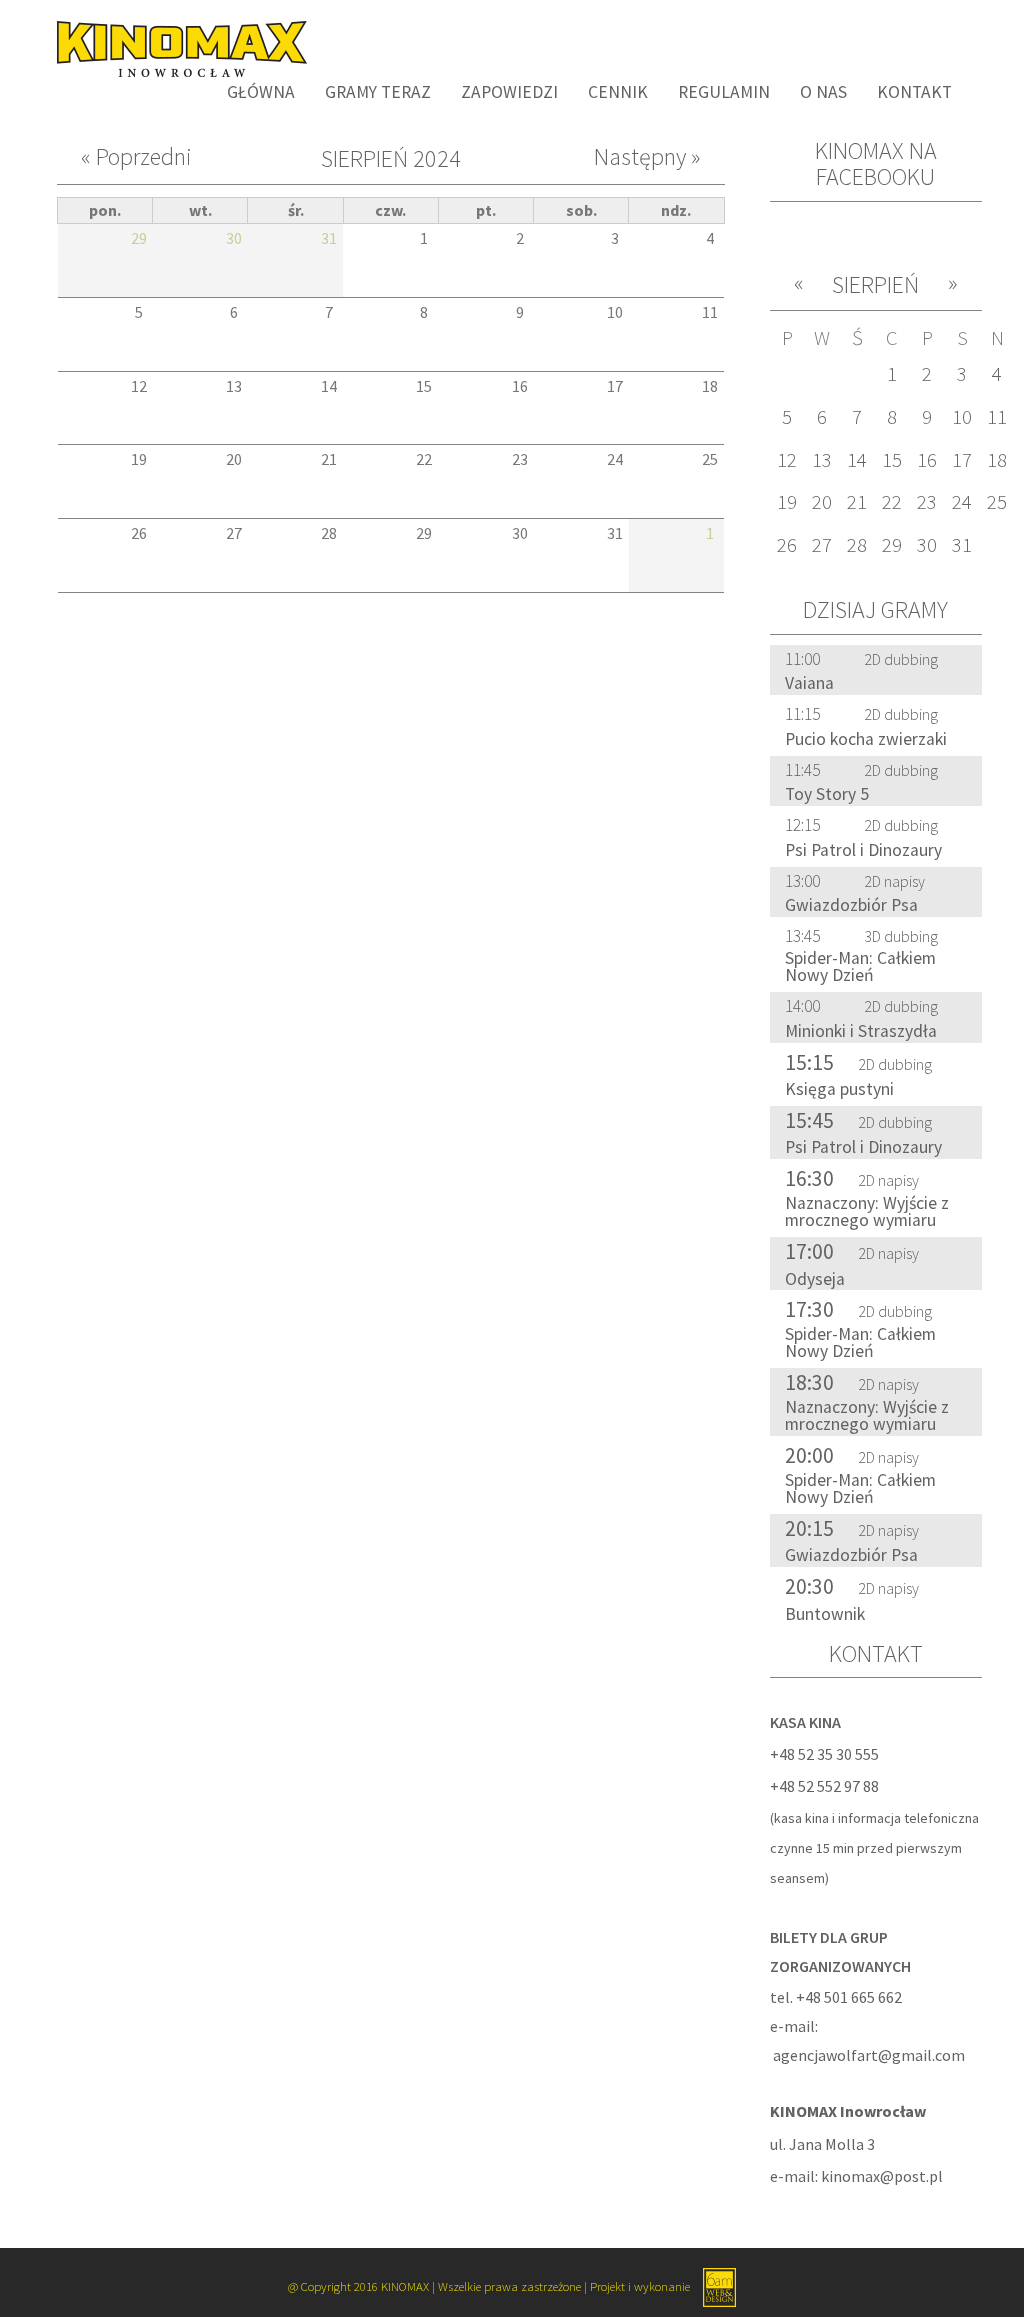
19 (787, 502)
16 (927, 460)
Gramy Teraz (378, 92)
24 (962, 502)
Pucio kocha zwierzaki (866, 739)
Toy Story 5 (827, 794)
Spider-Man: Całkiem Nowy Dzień (860, 967)
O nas (823, 92)
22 (892, 502)
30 (927, 545)
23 (927, 502)
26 (787, 545)
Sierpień (875, 284)
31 (962, 545)
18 (997, 460)
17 (962, 460)
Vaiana (809, 683)
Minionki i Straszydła (861, 1031)
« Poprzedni (136, 157)
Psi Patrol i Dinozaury (863, 850)
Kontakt (914, 92)
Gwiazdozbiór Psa (851, 905)
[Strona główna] (174, 47)
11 (997, 417)
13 (822, 460)
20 (822, 502)
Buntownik (825, 1614)
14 (857, 460)
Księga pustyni (839, 1089)
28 (857, 545)
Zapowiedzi (509, 92)
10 (962, 417)
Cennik (618, 92)
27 (822, 545)
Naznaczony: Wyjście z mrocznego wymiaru (867, 1212)
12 (787, 460)
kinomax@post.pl (882, 2176)
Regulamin (724, 92)
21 (857, 502)
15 (892, 460)
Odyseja (815, 1279)
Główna (261, 92)
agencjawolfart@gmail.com (869, 2055)
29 (892, 545)
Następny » (647, 157)
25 (997, 502)
